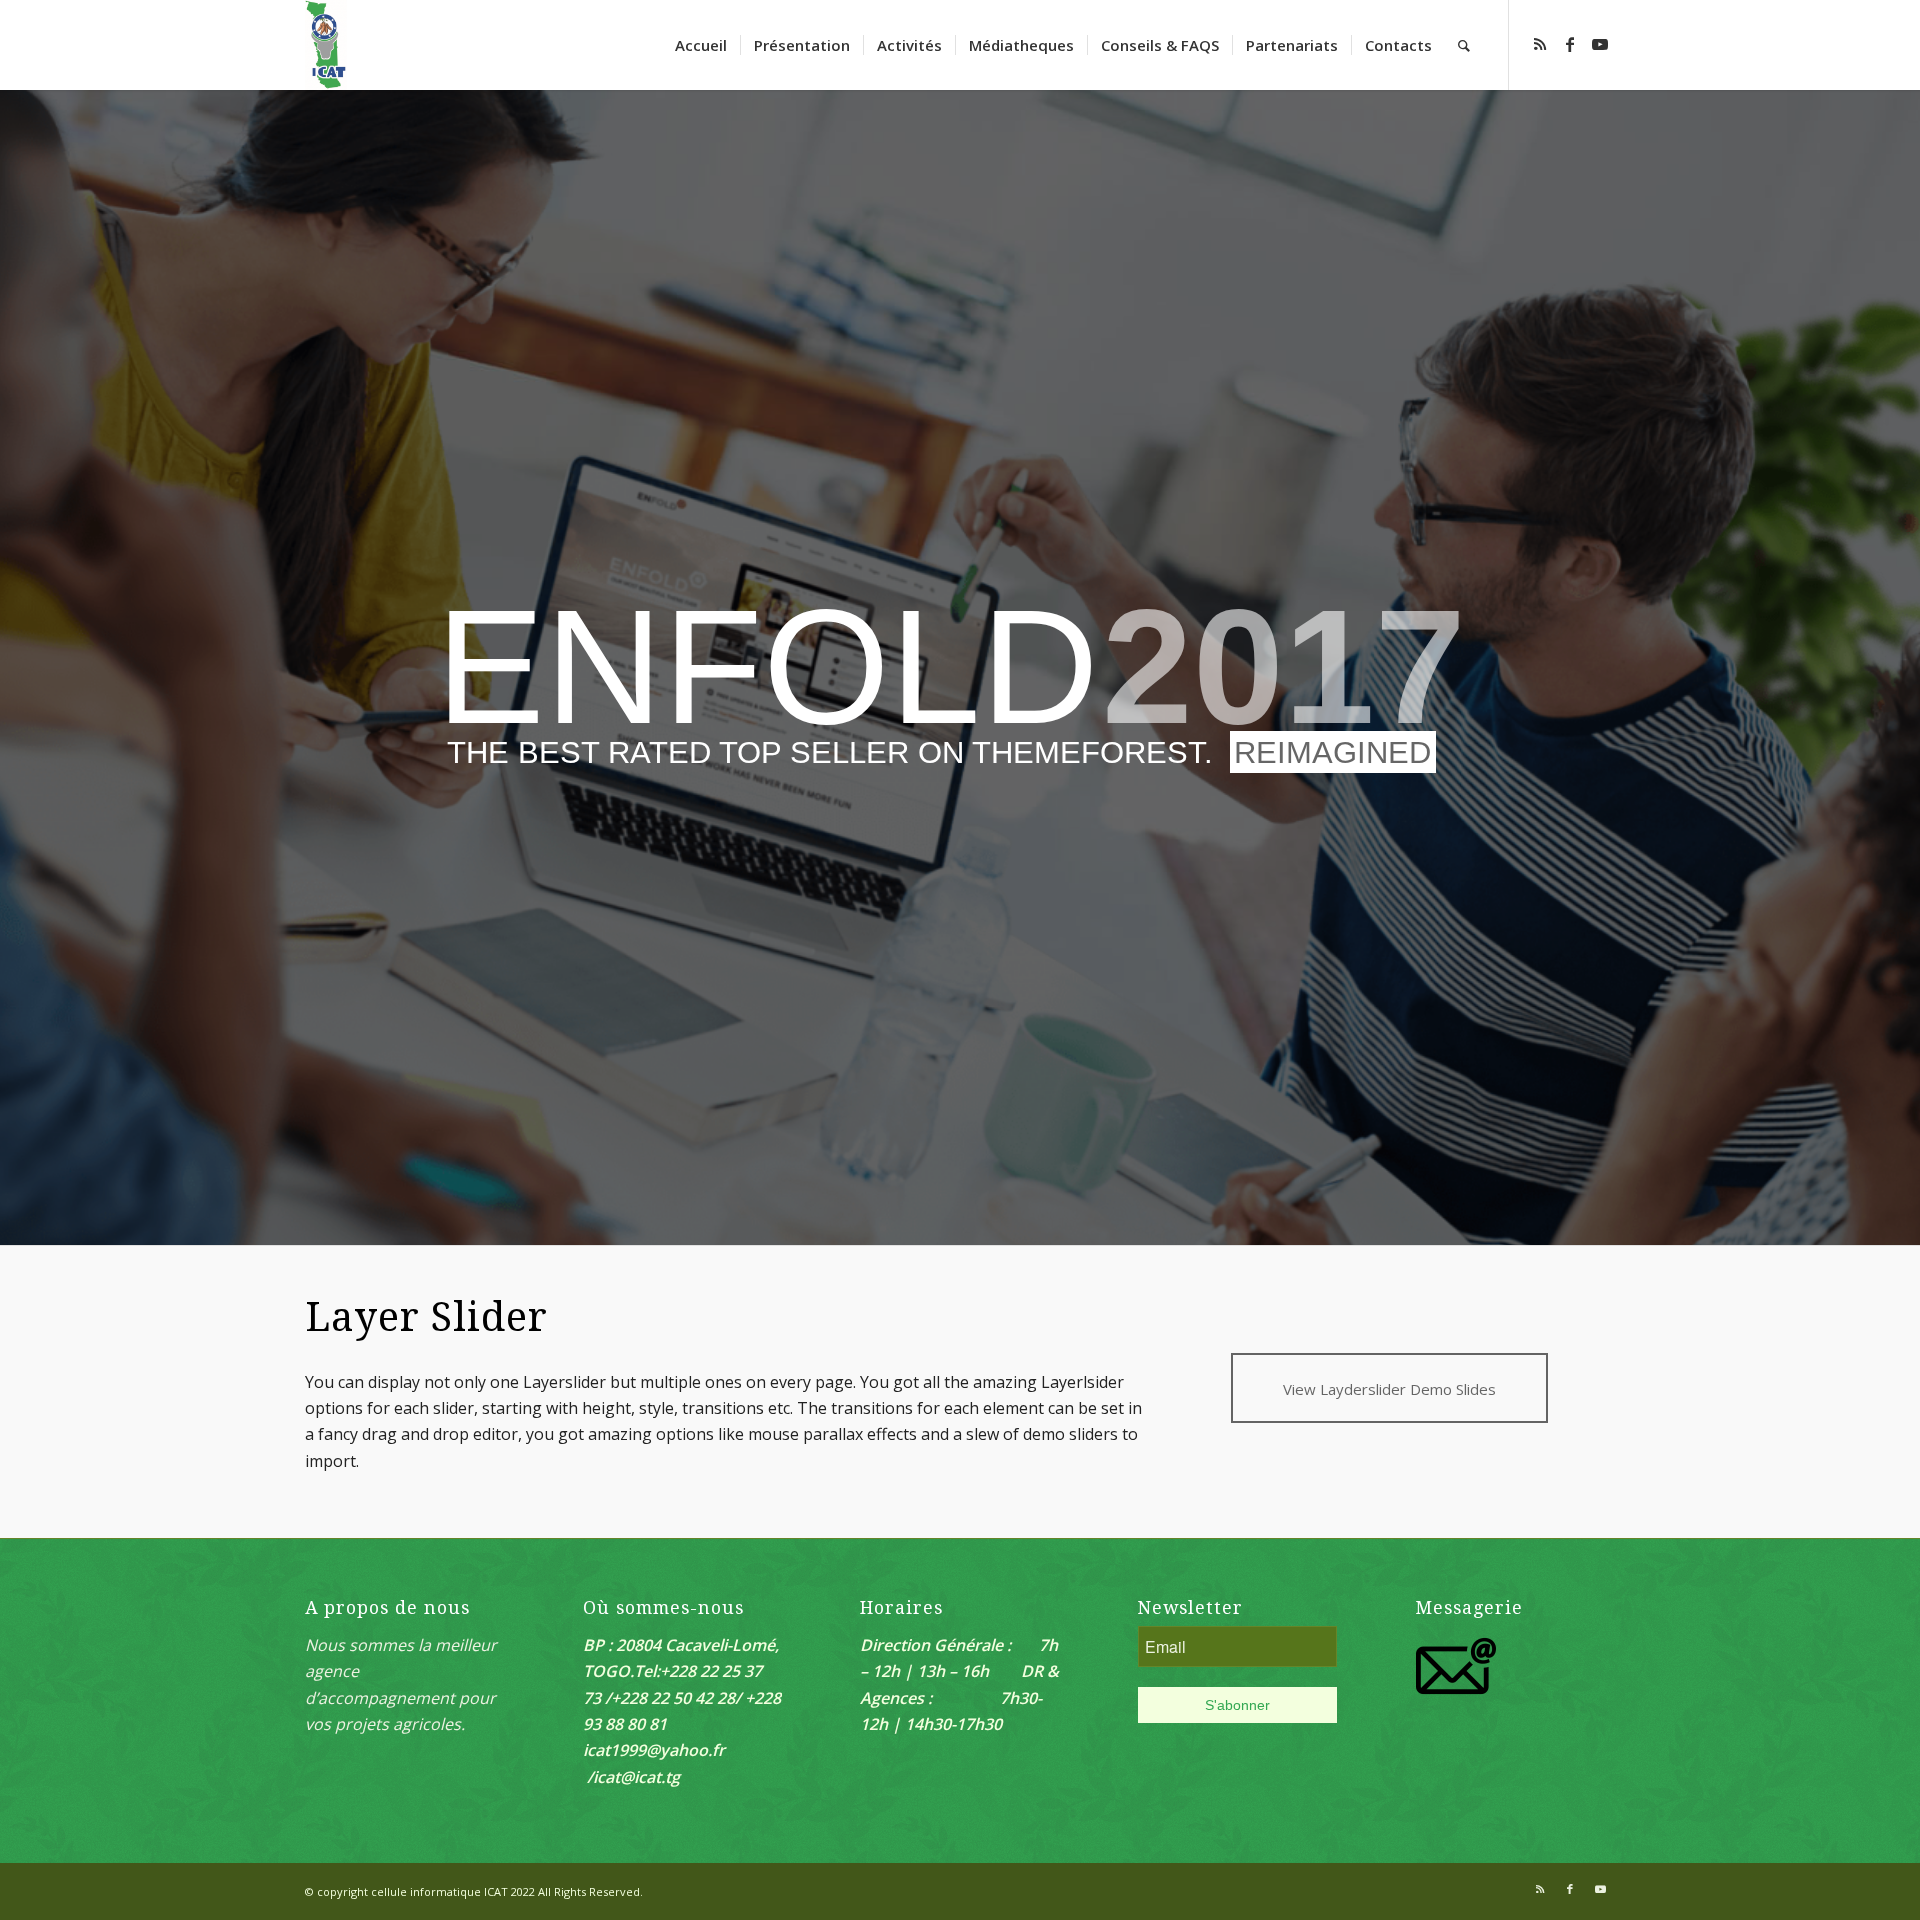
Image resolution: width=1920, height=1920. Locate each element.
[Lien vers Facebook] (1570, 44)
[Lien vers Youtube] (1600, 44)
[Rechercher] (1464, 45)
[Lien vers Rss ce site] (1540, 44)
